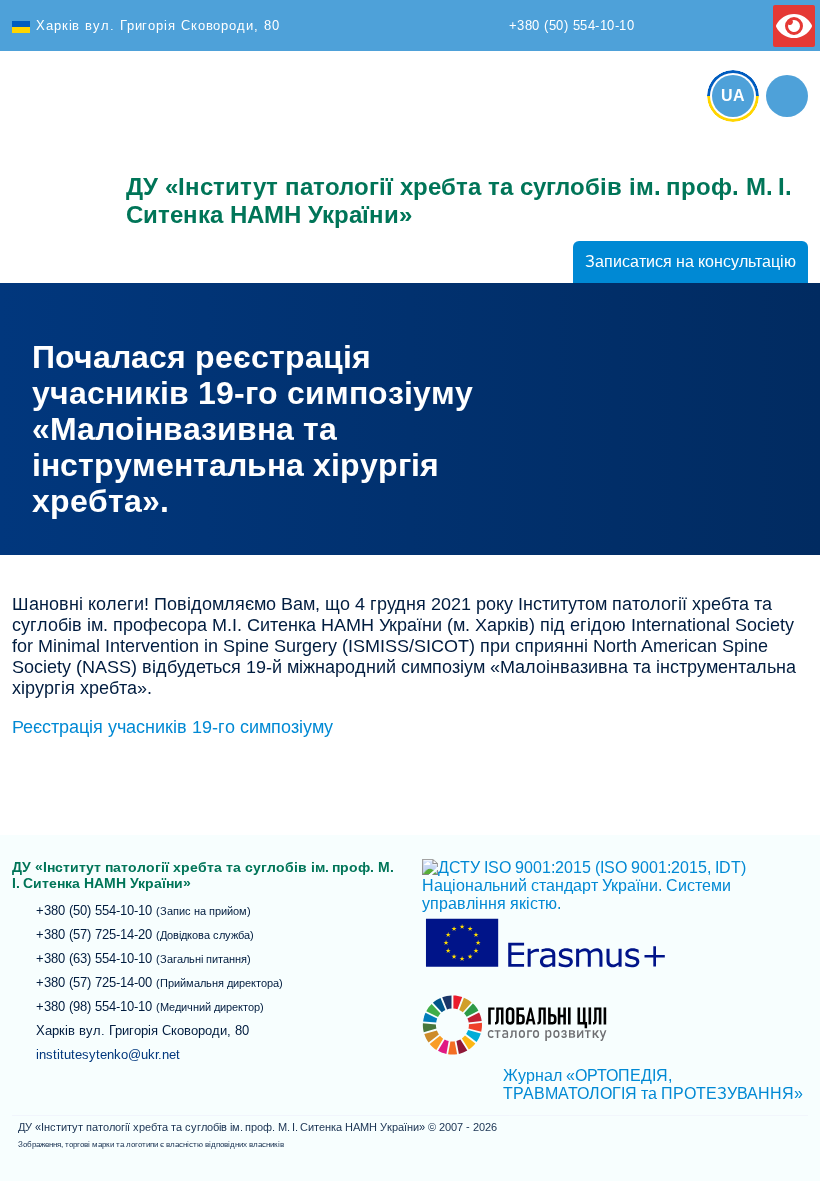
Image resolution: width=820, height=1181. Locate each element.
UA (733, 95)
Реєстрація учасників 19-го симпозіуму (172, 727)
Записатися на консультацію (690, 261)
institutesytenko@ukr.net (108, 1054)
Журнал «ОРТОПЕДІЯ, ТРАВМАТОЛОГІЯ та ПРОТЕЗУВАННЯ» (653, 1084)
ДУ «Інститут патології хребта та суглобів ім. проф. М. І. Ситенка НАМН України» (57, 152)
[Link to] (787, 96)
